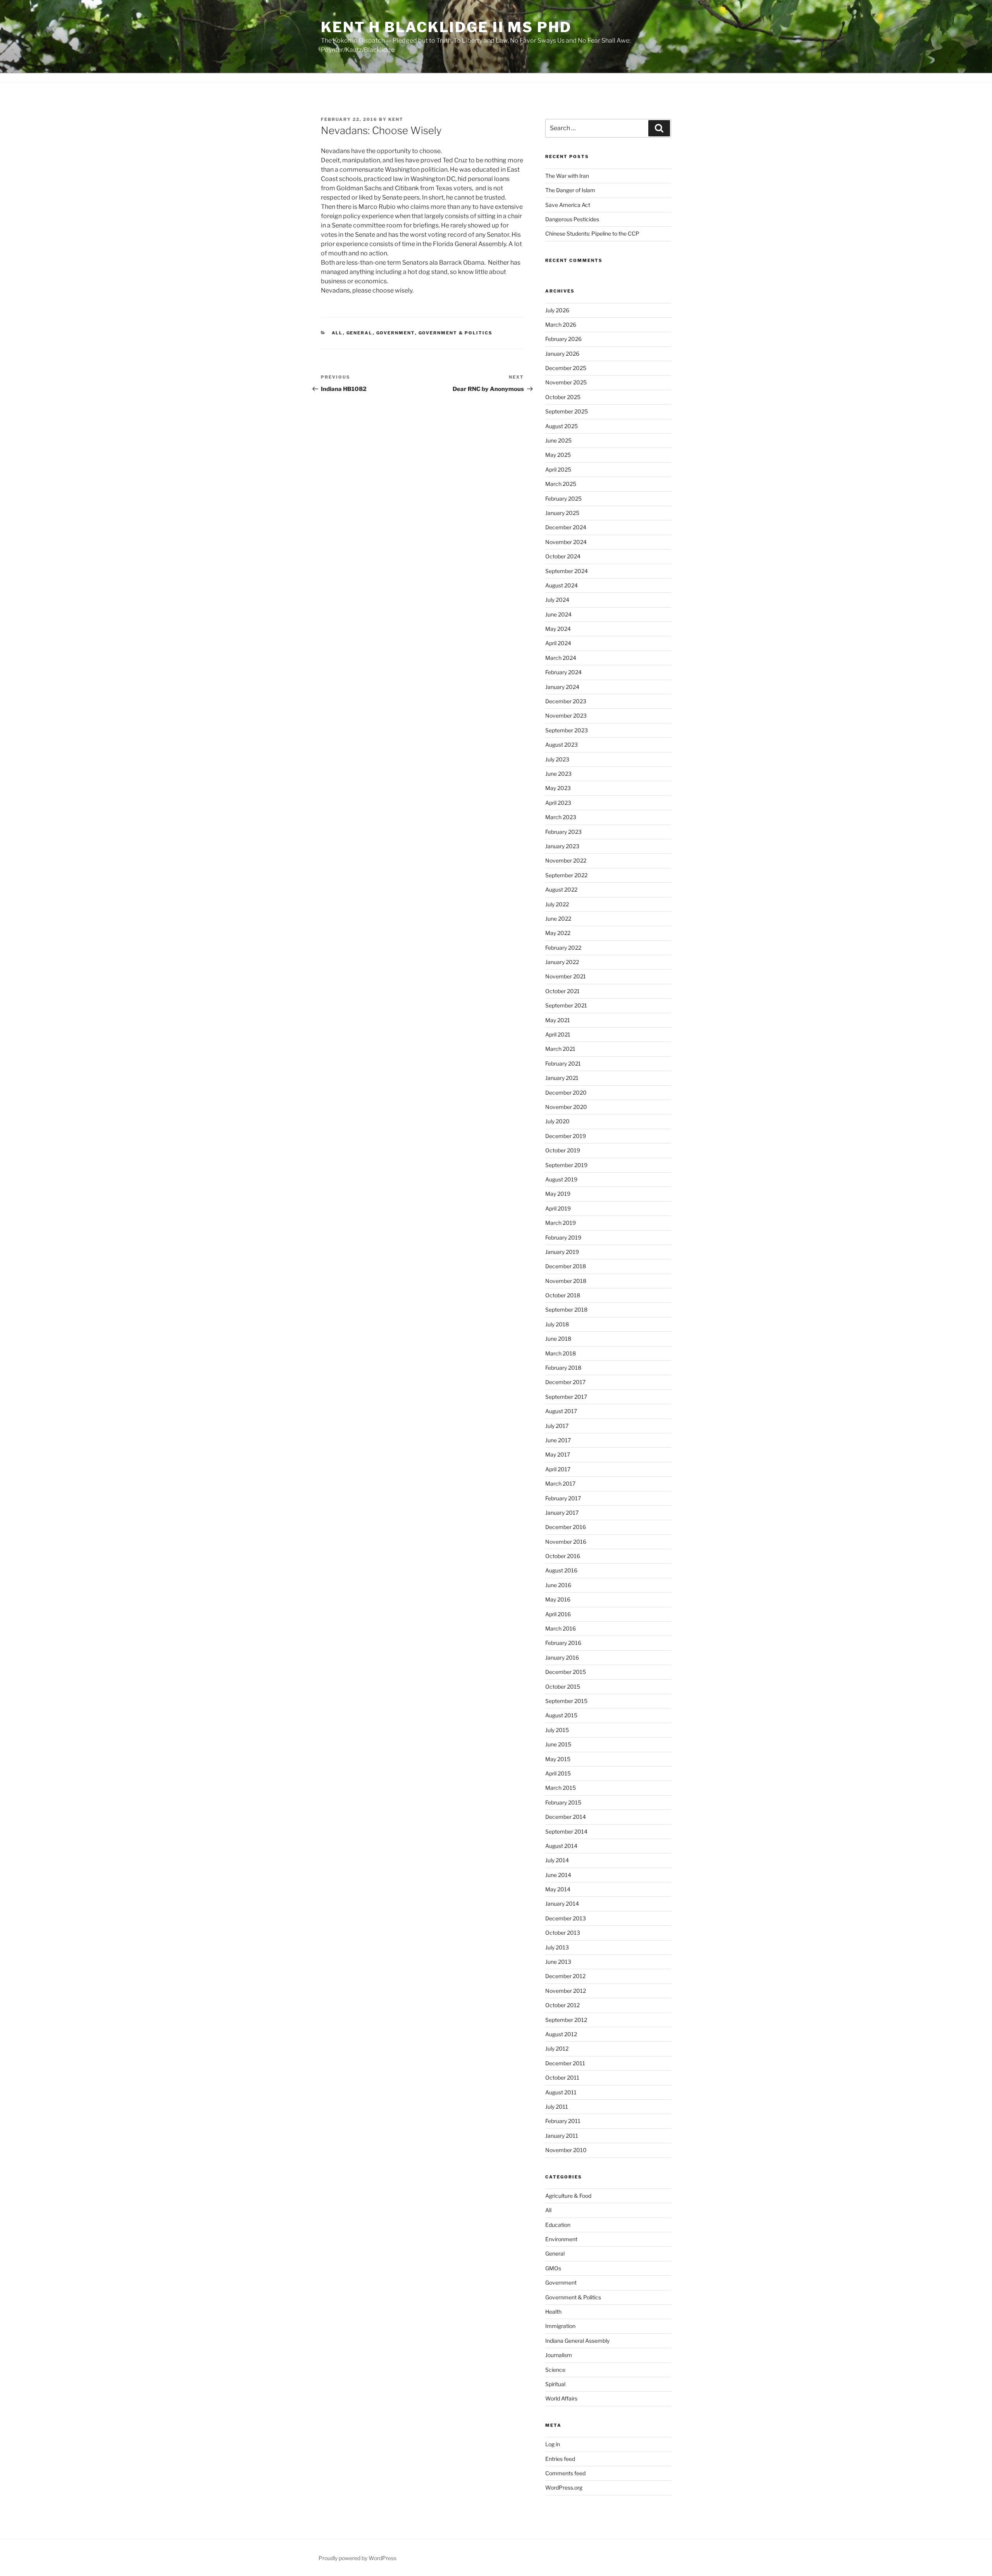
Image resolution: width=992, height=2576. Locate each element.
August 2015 (561, 1715)
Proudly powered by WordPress (357, 2558)
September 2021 (566, 1005)
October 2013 (563, 1933)
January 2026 (562, 354)
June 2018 (558, 1339)
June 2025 (558, 440)
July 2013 (557, 1947)
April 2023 (558, 803)
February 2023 (563, 832)
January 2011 (562, 2136)
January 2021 (562, 1078)
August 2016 (561, 1570)
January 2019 (562, 1252)
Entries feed (560, 2459)
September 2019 (566, 1165)
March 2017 (560, 1483)
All (337, 333)
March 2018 (561, 1353)
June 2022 (558, 919)
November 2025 (566, 382)
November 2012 (566, 1991)
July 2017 (557, 1426)
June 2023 (558, 774)
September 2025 (567, 411)
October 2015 (563, 1687)
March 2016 (561, 1628)
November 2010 (566, 2150)
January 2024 (562, 687)
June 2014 (558, 1875)
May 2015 (558, 1759)
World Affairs (561, 2398)
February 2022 (563, 948)
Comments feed (565, 2473)
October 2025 (563, 397)
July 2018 (557, 1324)
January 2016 (562, 1657)
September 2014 (566, 1831)
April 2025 (558, 469)
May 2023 (558, 788)
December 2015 (566, 1672)
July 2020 (557, 1121)
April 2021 (558, 1034)
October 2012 (562, 2005)
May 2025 (558, 455)
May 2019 (558, 1194)
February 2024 (563, 672)
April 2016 (558, 1614)
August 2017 (561, 1411)
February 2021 (563, 1063)
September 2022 (566, 875)
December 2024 (566, 527)
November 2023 (566, 715)
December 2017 (565, 1382)
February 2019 (563, 1237)
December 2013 (566, 1918)
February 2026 (563, 339)
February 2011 (563, 2121)
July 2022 (557, 904)
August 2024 (561, 585)
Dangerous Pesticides (572, 219)
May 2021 (558, 1020)
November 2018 (566, 1281)
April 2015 (558, 1773)
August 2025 (561, 426)
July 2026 (557, 310)
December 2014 (566, 1817)
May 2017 (558, 1454)
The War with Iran (567, 176)
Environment (561, 2239)
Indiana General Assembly (577, 2341)
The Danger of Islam (570, 190)
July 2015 (557, 1730)
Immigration (560, 2326)
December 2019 (566, 1136)
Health (553, 2312)
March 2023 (561, 817)
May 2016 (558, 1599)
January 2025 (562, 513)
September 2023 (567, 730)
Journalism (559, 2355)
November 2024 (566, 542)
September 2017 (566, 1397)
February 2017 (563, 1498)
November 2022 (566, 860)
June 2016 (558, 1585)
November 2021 (566, 976)
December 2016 (566, 1527)
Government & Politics (456, 333)
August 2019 (561, 1179)
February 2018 (563, 1368)
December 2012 (565, 1976)
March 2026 (561, 325)
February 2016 (563, 1643)
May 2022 (558, 933)
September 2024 (567, 571)
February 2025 (563, 498)
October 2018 (563, 1295)
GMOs (553, 2268)
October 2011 (562, 2078)
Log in (553, 2444)
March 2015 (561, 1788)
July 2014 (557, 1860)
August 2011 (561, 2092)
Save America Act (568, 205)
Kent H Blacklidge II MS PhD (446, 27)
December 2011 (565, 2063)
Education (558, 2225)
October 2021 (562, 991)
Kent (396, 119)
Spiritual (555, 2384)
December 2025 (566, 368)
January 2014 (562, 1904)
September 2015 (566, 1701)
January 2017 (562, 1513)
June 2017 (558, 1440)
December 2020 (566, 1093)
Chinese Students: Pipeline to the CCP (592, 233)
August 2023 (561, 745)
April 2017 (558, 1469)
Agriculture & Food (568, 2196)
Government (396, 333)
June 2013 (558, 1962)
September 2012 (566, 2020)
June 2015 (558, 1744)
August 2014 (561, 1846)
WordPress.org (564, 2487)
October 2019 (563, 1150)
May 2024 (558, 629)
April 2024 (558, 643)
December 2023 (566, 701)
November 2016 (566, 1542)
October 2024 (563, 556)
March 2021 (560, 1049)
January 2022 (562, 962)
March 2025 (561, 484)
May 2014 (558, 1889)
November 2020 (566, 1107)
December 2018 (566, 1266)
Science (555, 2370)
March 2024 (561, 658)
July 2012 (557, 2048)
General (360, 333)
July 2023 (557, 759)
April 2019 (558, 1208)
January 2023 (562, 846)
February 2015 (563, 1802)
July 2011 (557, 2107)
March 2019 (561, 1223)
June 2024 (558, 614)
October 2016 (563, 1556)
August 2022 (561, 889)
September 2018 (566, 1310)
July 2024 (557, 600)
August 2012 (561, 2034)
